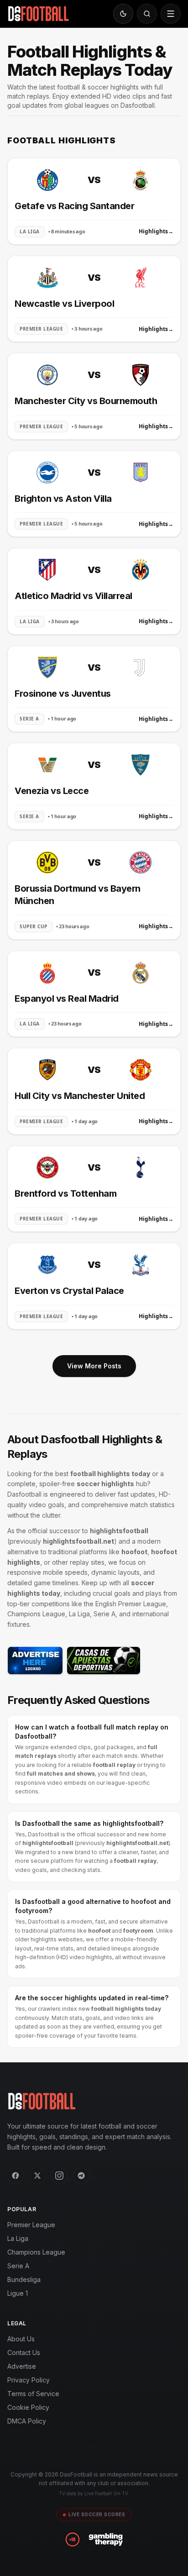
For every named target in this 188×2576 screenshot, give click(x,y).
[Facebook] (16, 2176)
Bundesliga (24, 2279)
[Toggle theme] (123, 14)
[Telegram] (81, 2176)
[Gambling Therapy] (106, 2539)
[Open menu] (171, 14)
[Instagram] (59, 2176)
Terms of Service (33, 2394)
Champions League (36, 2252)
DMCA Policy (27, 2421)
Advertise (22, 2366)
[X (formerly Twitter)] (37, 2176)
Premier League (31, 2225)
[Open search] (147, 14)
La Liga (18, 2238)
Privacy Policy (29, 2380)
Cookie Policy (28, 2407)
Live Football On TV (106, 2493)
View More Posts (94, 1366)
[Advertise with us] (35, 1661)
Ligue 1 (18, 2293)
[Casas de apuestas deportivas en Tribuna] (104, 1661)
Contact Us (24, 2353)
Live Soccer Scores (97, 2514)
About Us (21, 2339)
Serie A (18, 2266)
